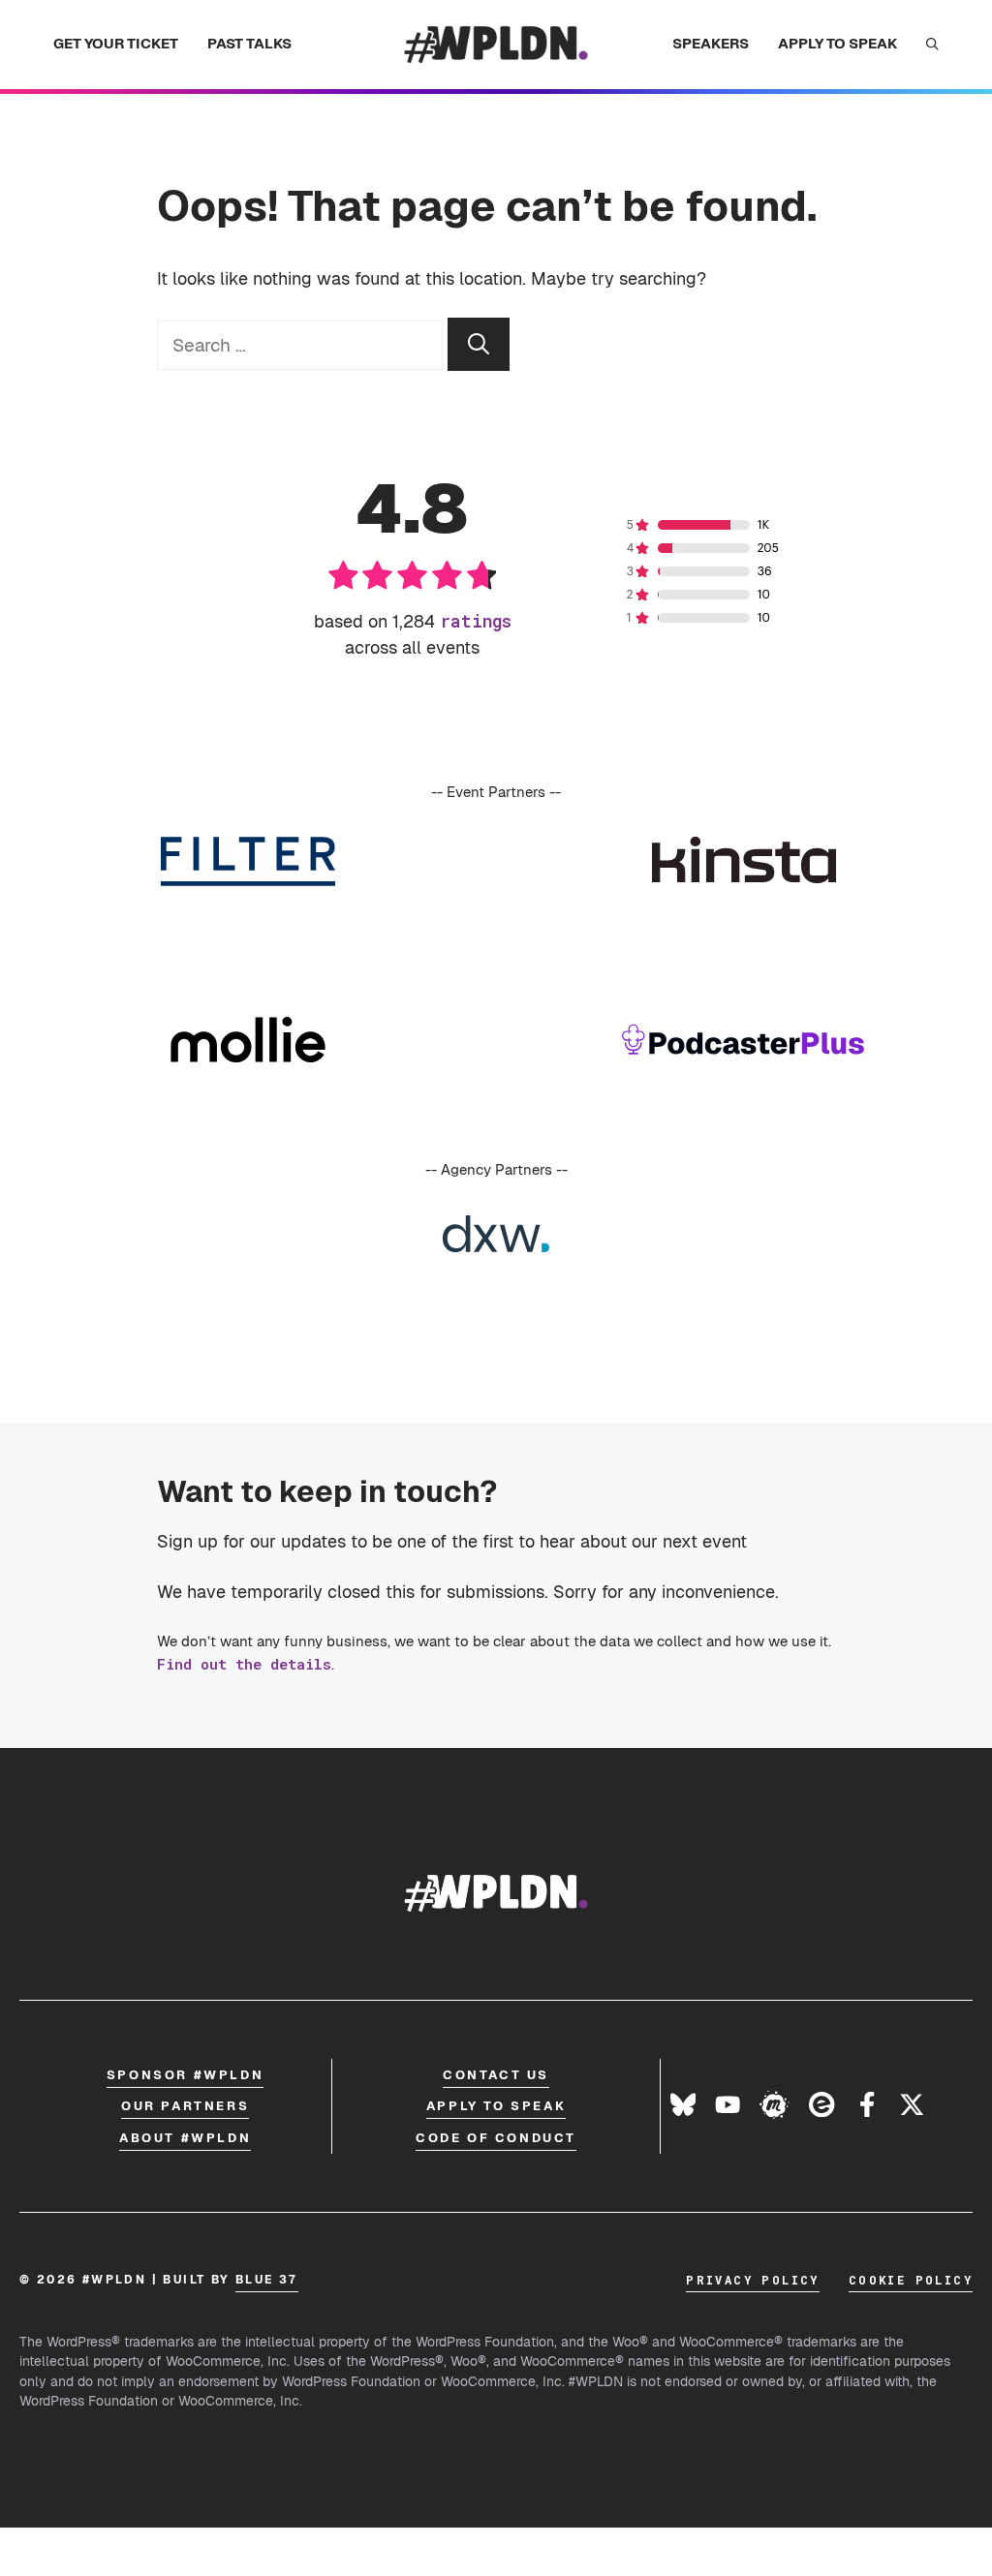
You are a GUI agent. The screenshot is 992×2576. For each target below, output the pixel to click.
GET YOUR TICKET (116, 43)
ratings (476, 621)
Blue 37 (267, 2280)
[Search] (479, 344)
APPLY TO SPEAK (837, 43)
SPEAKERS (711, 43)
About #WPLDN (185, 2138)
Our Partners (185, 2106)
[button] (932, 45)
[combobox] (300, 345)
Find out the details (244, 1664)
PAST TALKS (249, 43)
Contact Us (496, 2075)
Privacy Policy (753, 2280)
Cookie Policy (911, 2280)
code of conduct (496, 2138)
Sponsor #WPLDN (185, 2075)
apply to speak (496, 2106)
